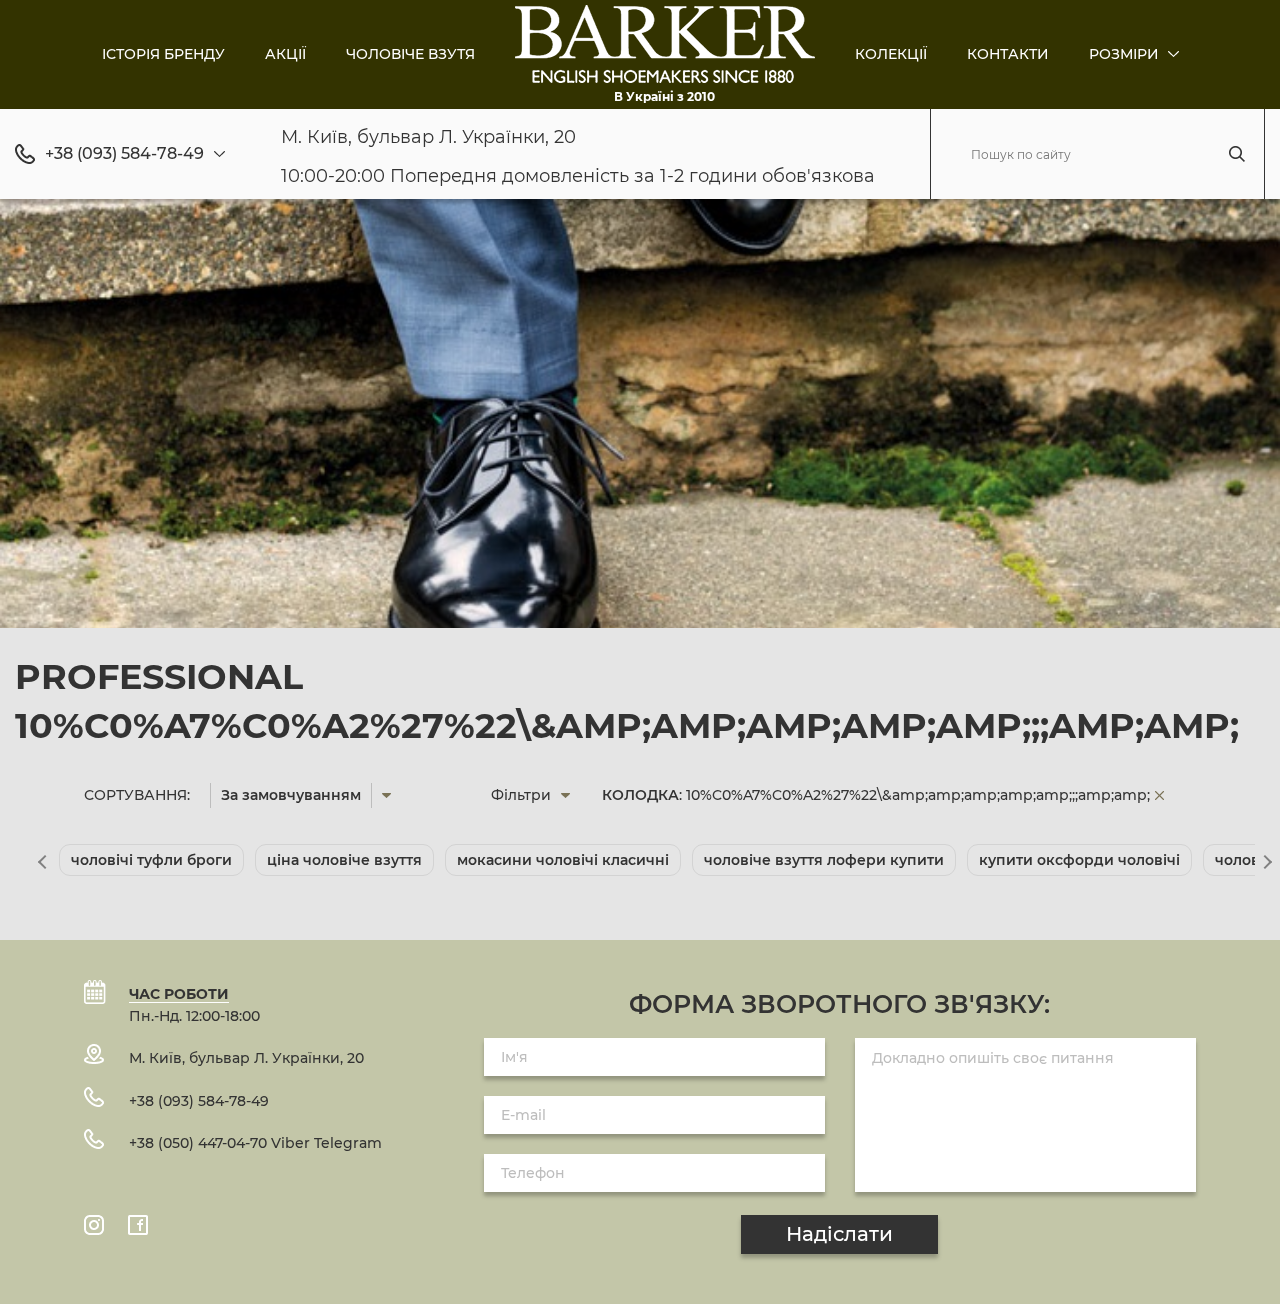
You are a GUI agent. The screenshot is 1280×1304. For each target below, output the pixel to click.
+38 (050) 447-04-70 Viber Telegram (255, 1143)
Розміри (1126, 54)
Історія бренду (163, 54)
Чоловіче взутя (410, 54)
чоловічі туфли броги (151, 860)
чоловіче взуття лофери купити (824, 860)
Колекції (891, 54)
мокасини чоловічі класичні (563, 860)
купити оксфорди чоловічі (1079, 860)
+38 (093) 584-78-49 (124, 154)
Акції (285, 54)
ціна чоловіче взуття (344, 860)
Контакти (1008, 54)
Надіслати (839, 1234)
